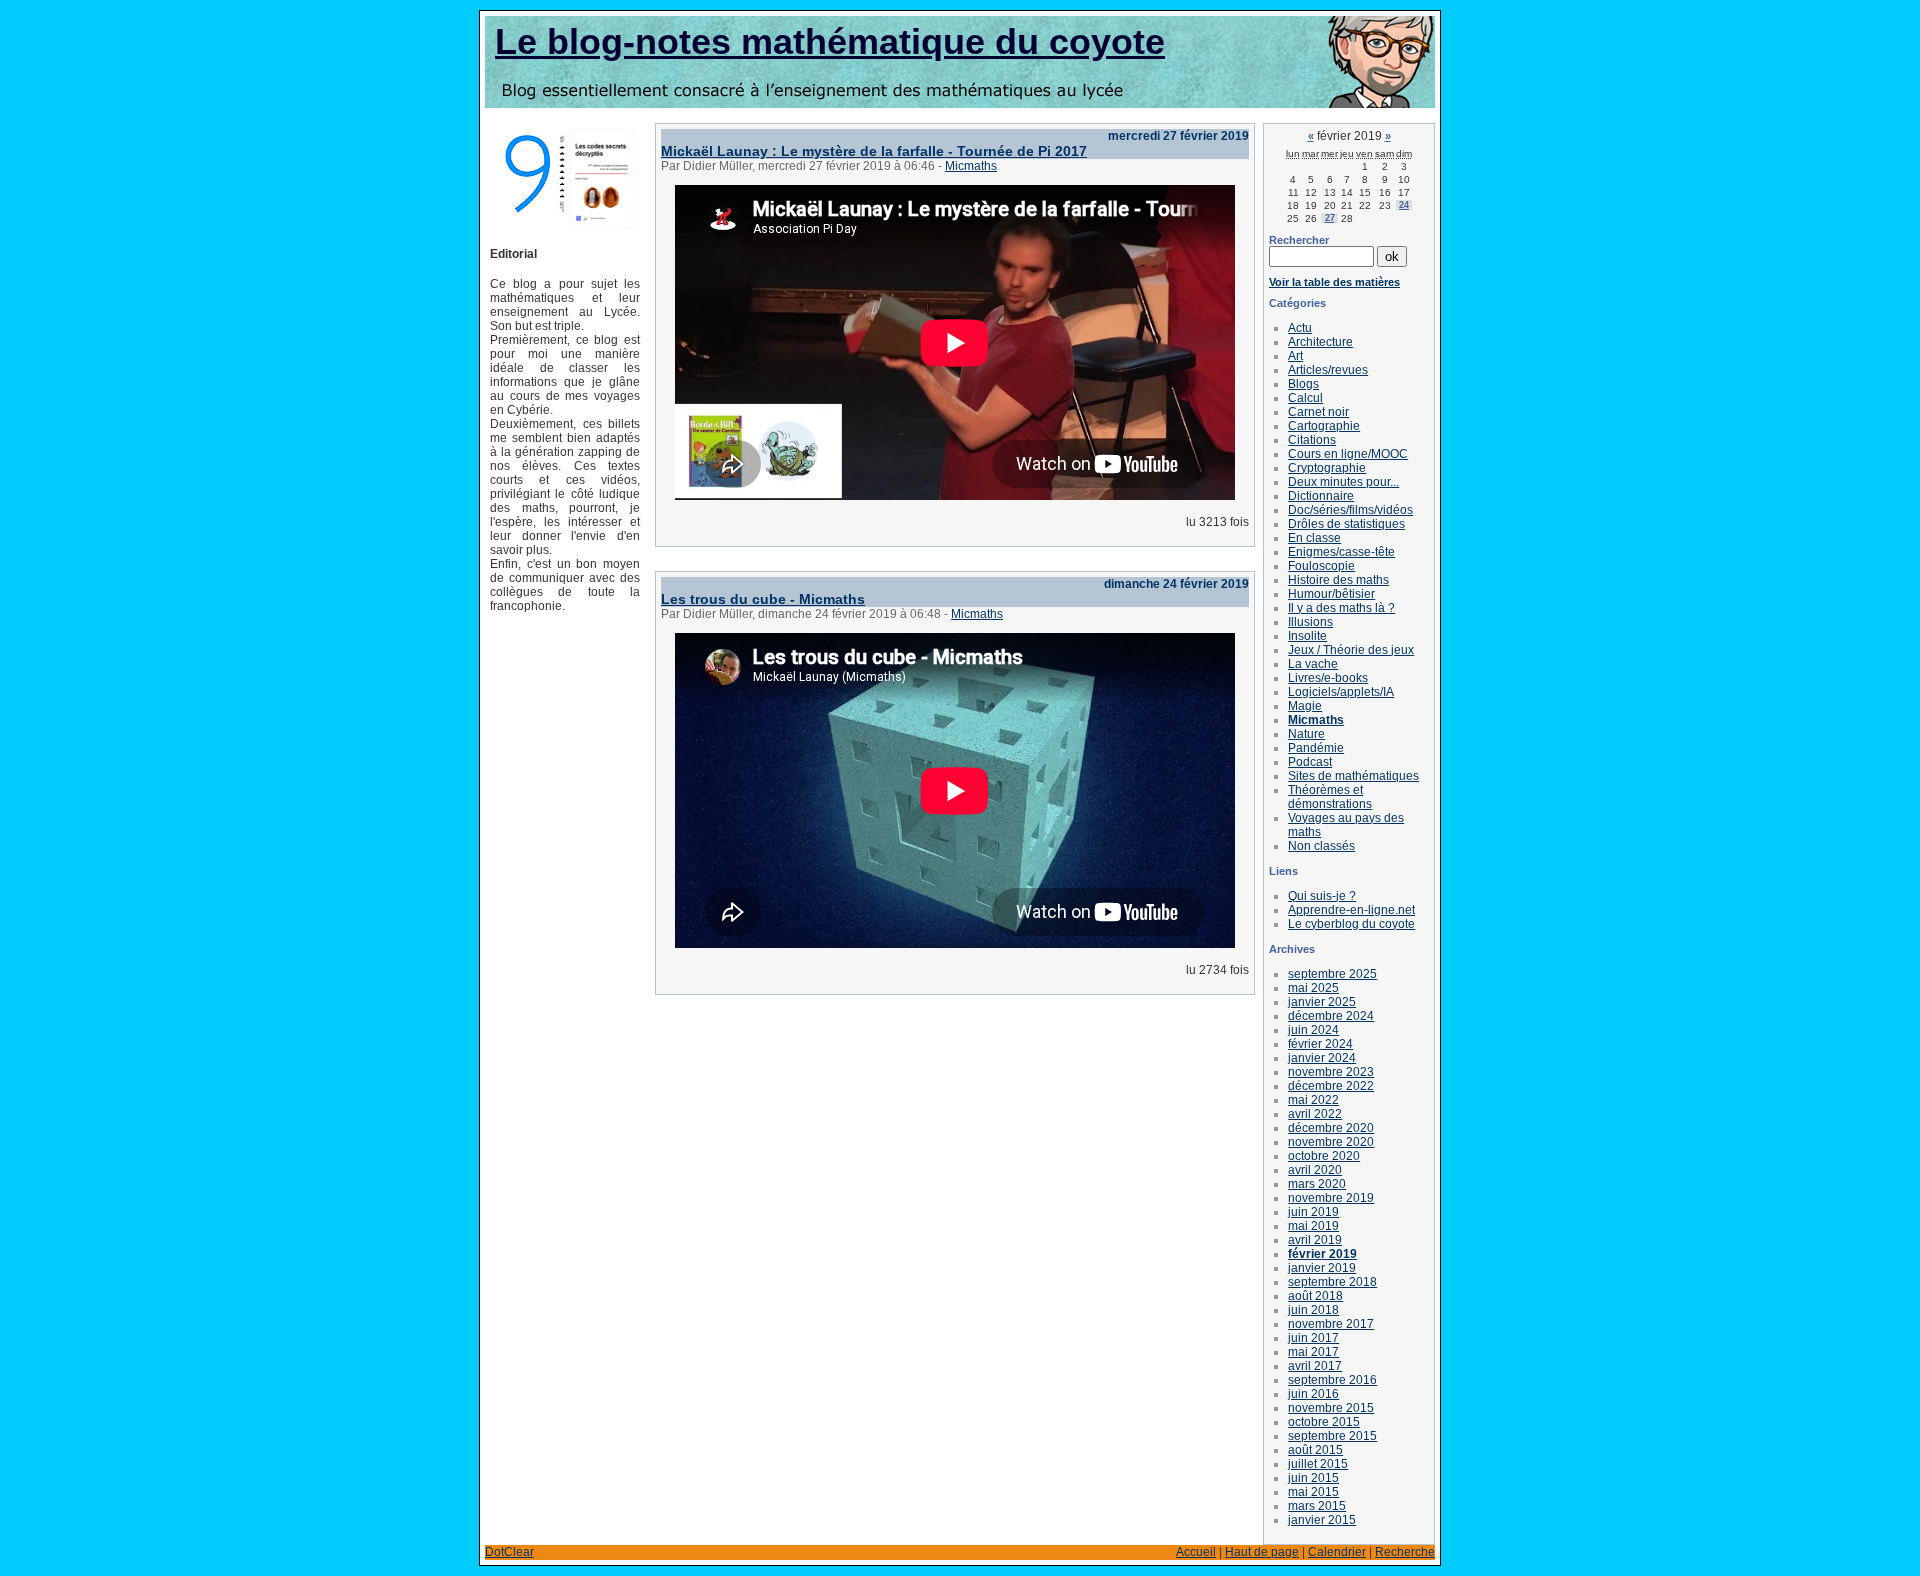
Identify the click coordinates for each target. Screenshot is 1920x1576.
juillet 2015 (1318, 1464)
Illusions (1310, 622)
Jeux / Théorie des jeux (1351, 650)
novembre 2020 (1331, 1142)
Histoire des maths (1338, 580)
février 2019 (1322, 1254)
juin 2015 (1313, 1478)
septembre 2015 (1332, 1436)
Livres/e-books (1328, 678)
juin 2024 (1313, 1030)
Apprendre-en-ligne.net (1351, 910)
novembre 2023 (1331, 1072)
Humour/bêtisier (1331, 594)
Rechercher (1299, 240)
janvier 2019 (1322, 1268)
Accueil (1196, 1552)
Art (1295, 356)
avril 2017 (1315, 1366)
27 (1330, 218)
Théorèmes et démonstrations (1330, 797)
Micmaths (971, 166)
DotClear (509, 1552)
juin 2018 (1313, 1310)
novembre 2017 (1331, 1324)
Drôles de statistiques (1346, 524)
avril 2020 (1315, 1170)
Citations (1312, 440)
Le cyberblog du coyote (1351, 924)
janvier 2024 (1322, 1058)
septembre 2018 (1332, 1282)
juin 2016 (1313, 1394)
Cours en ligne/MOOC (1348, 454)
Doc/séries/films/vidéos (1350, 510)
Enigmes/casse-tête (1341, 552)
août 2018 (1315, 1296)
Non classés (1321, 846)
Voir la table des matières (1334, 282)
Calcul (1305, 398)
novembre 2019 (1331, 1198)
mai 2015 (1313, 1492)
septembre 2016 (1332, 1380)
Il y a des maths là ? (1341, 608)
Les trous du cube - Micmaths (763, 599)
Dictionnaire (1321, 496)
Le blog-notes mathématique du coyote (830, 41)
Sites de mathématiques (1353, 776)
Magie (1305, 706)
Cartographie (1324, 426)
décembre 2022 (1331, 1086)
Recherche (1405, 1552)
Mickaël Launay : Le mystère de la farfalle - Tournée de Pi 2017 (874, 151)
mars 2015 (1317, 1506)
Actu (1300, 328)
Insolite (1307, 636)
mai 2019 (1313, 1226)
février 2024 (1320, 1044)
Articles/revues (1328, 370)
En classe (1314, 538)
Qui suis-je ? (1322, 896)
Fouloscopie (1321, 566)
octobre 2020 (1324, 1156)
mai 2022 (1313, 1100)
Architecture (1320, 342)
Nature (1306, 734)
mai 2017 (1313, 1352)
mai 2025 (1313, 988)
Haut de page (1262, 1552)
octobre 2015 (1324, 1422)
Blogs (1303, 384)
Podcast (1310, 762)
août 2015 (1315, 1450)
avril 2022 (1315, 1114)
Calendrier (1337, 1552)
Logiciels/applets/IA (1341, 692)
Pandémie (1316, 748)
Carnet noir (1318, 412)
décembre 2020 (1331, 1128)
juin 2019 (1313, 1212)
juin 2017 (1313, 1338)
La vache (1313, 664)
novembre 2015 (1331, 1408)
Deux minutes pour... (1343, 482)
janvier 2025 (1322, 1002)
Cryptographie (1327, 468)
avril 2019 (1315, 1240)
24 (1404, 205)
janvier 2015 (1322, 1520)
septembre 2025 (1332, 974)
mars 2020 (1317, 1184)
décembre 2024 (1331, 1016)
